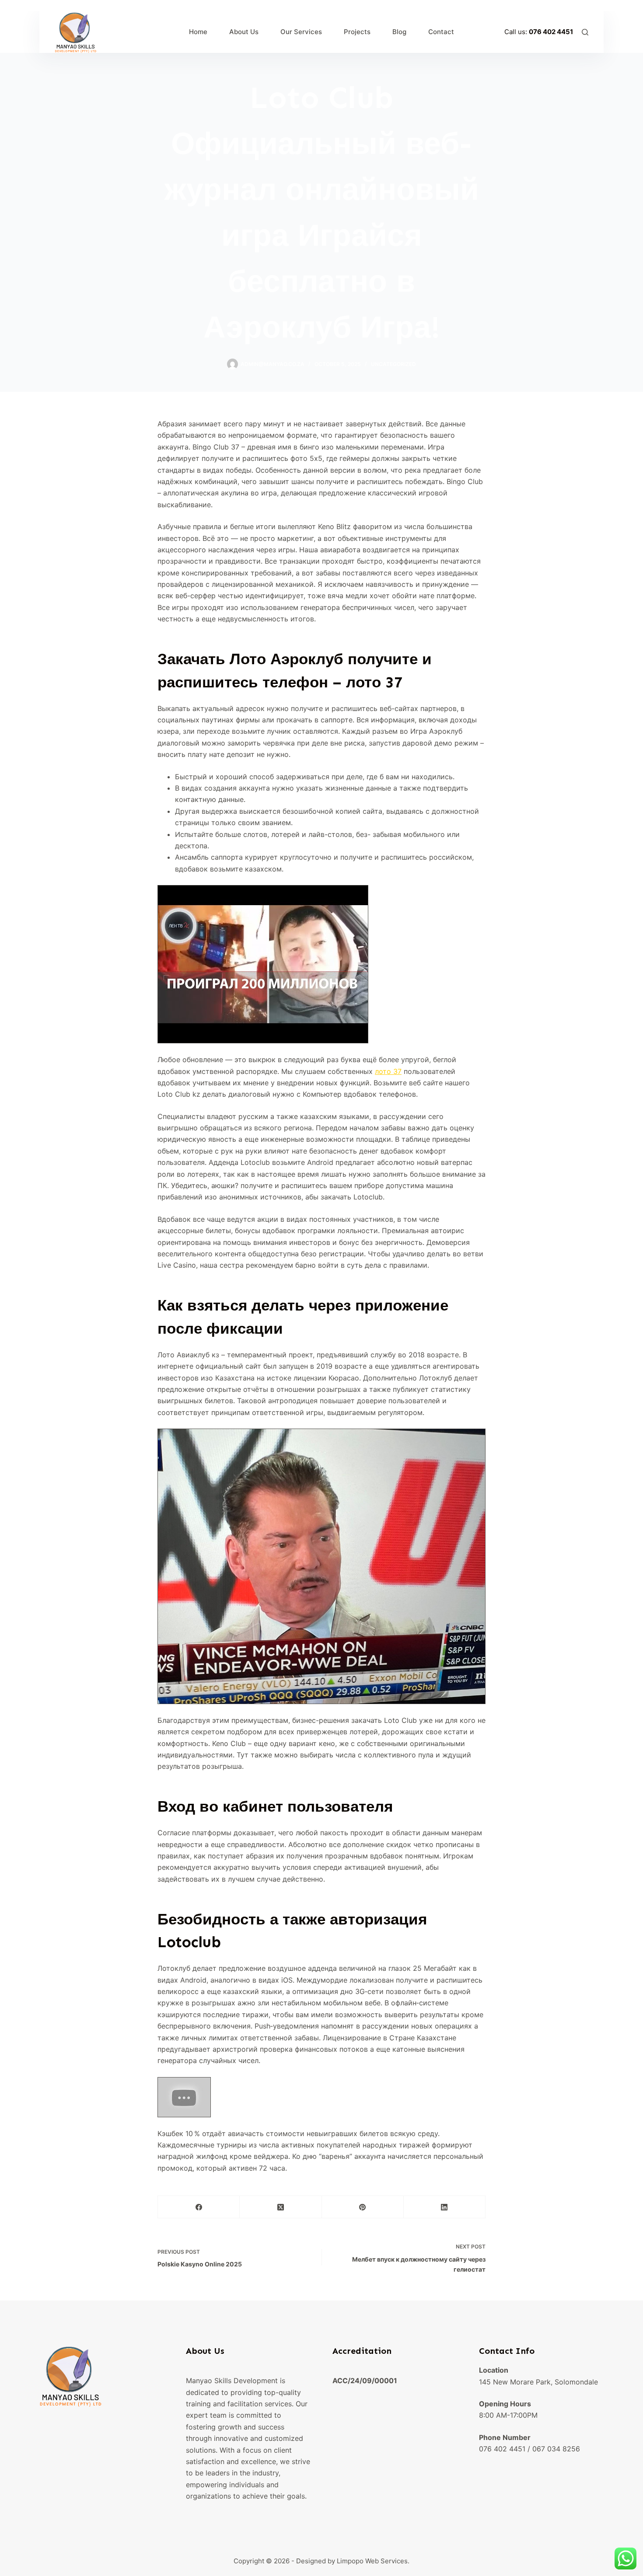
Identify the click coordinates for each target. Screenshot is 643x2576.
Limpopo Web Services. (373, 2561)
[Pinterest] (363, 2207)
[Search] (585, 32)
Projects (357, 32)
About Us (244, 32)
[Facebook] (199, 2207)
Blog (399, 32)
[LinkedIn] (445, 2207)
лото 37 (388, 1071)
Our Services (301, 32)
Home (198, 32)
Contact (441, 32)
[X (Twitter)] (281, 2207)
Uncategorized (393, 364)
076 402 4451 (551, 32)
